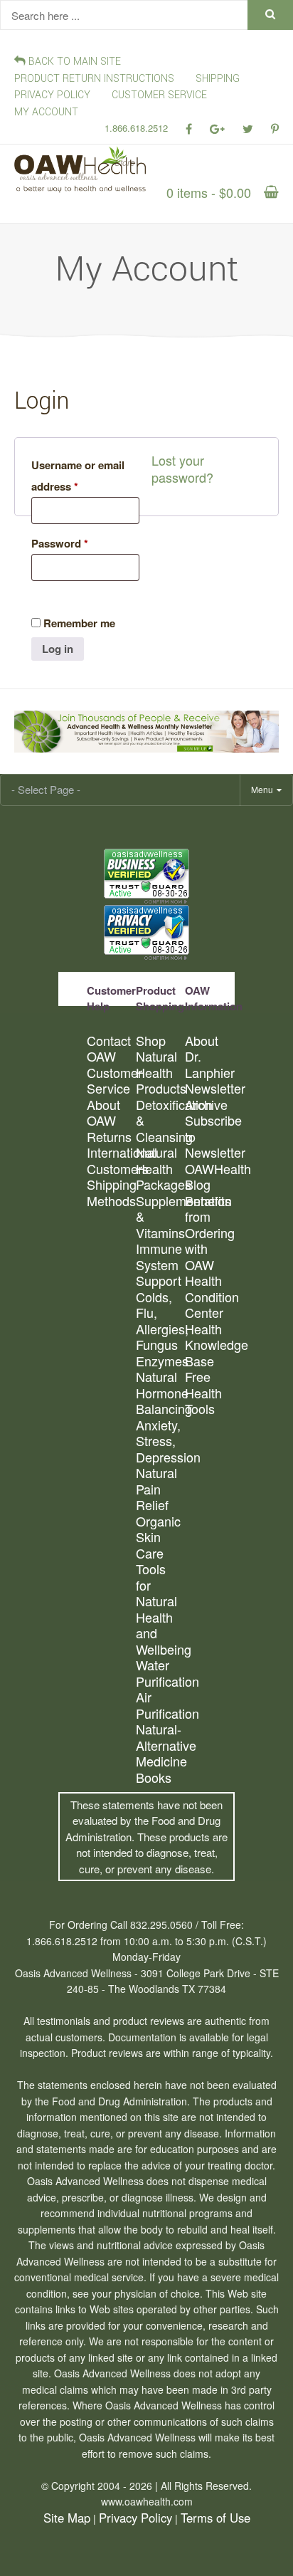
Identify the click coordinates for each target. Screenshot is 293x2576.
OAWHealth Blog (209, 1177)
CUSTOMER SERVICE (159, 95)
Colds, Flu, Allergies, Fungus (160, 1321)
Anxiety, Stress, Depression (160, 1441)
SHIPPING (218, 79)
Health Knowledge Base (209, 1345)
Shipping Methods (111, 1192)
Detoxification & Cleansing (160, 1121)
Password (60, 543)
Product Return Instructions (94, 79)
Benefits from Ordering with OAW (209, 1233)
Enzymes (160, 1361)
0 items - (209, 192)
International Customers (111, 1160)
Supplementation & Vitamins (160, 1217)
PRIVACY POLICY (52, 95)
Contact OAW (109, 1048)
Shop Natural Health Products (160, 1064)
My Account (46, 112)
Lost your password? (182, 469)
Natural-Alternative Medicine (160, 1745)
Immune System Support (159, 1265)
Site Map (67, 2518)
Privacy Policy (135, 2518)
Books (154, 1777)
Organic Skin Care (158, 1537)
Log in (58, 649)
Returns (109, 1137)
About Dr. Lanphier (209, 1057)
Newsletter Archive (209, 1096)
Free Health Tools (203, 1393)
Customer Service (111, 1080)
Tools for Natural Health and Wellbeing (160, 1609)
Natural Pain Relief (156, 1489)
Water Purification (160, 1673)
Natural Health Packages (160, 1168)
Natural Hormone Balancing (160, 1393)
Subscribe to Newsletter (209, 1136)
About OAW (103, 1112)
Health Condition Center (209, 1297)
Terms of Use (215, 2518)
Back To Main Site (73, 62)
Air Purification (160, 1705)
